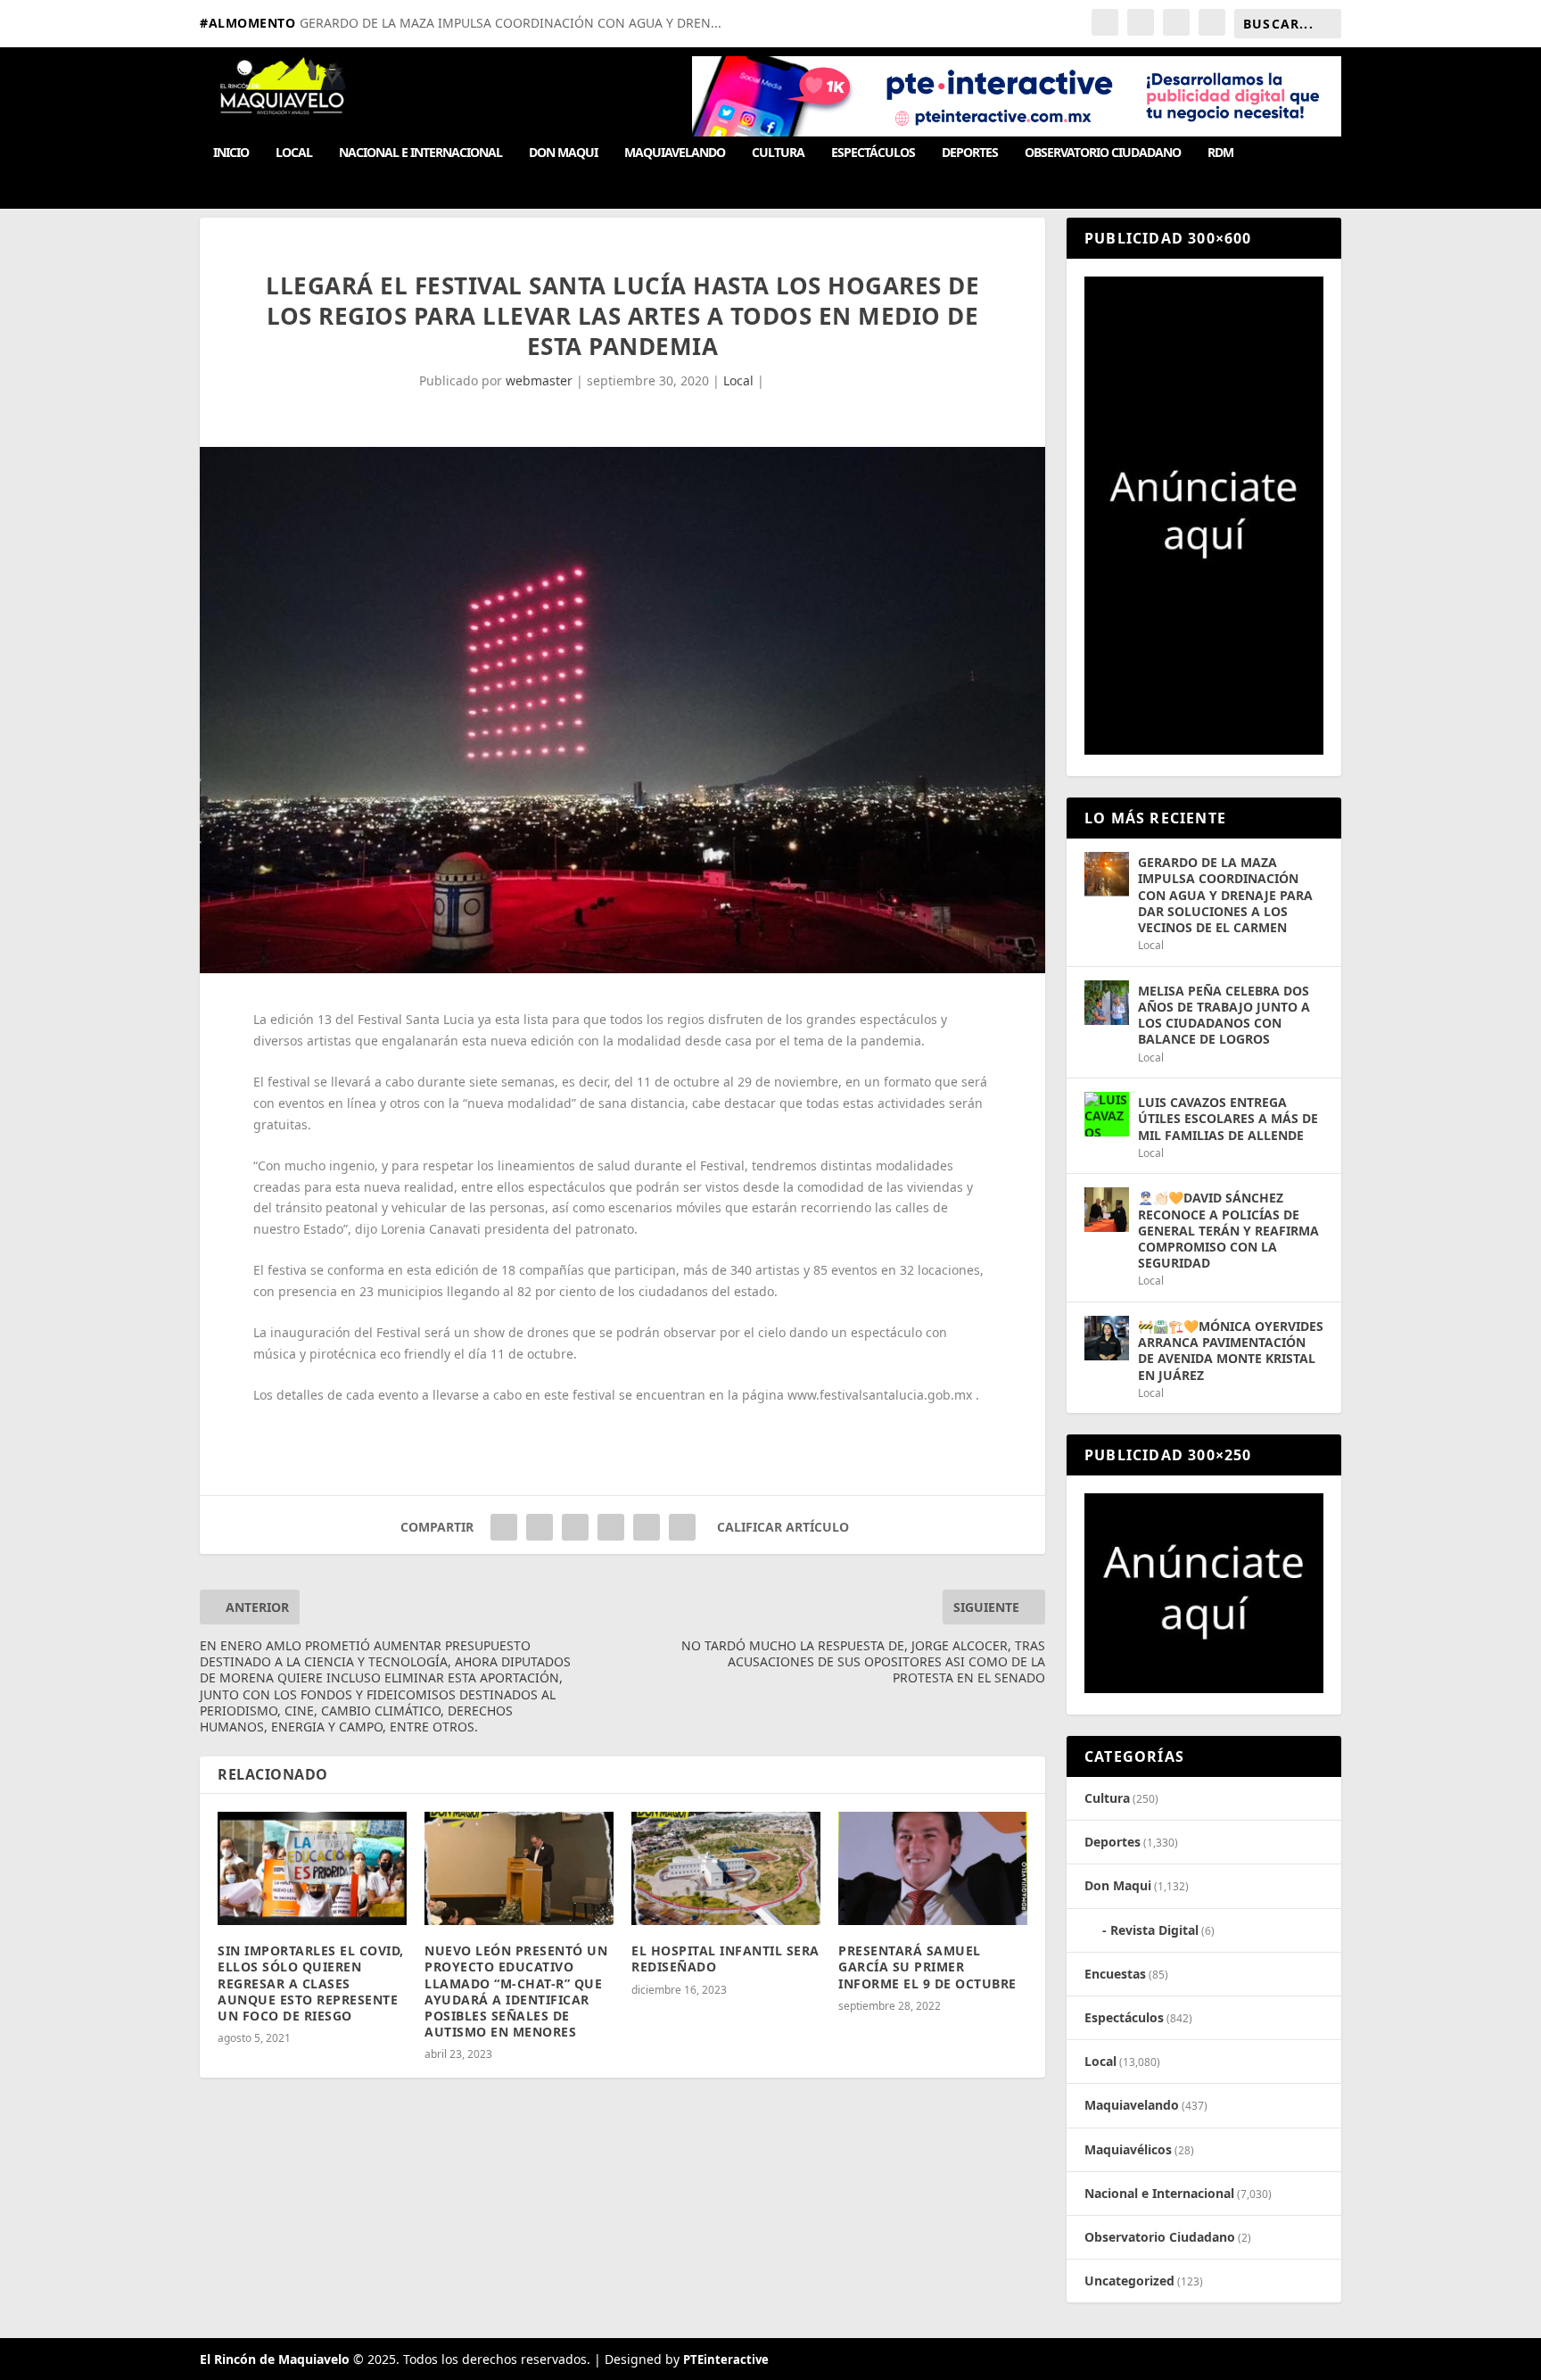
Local (294, 153)
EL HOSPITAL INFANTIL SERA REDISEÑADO (725, 1959)
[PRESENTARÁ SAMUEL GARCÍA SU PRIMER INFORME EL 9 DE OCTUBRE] (933, 1868)
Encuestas (1115, 1974)
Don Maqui (563, 153)
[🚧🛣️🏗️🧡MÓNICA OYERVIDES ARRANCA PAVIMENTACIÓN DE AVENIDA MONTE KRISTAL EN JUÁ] (1107, 1338)
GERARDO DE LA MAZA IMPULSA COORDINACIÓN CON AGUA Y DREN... (511, 23)
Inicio (231, 153)
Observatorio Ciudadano (1103, 153)
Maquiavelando (675, 153)
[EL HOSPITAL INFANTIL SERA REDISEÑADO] (726, 1868)
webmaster (539, 380)
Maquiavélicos (1128, 2149)
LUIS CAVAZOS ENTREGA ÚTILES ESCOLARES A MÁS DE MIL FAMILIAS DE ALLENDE (1228, 1118)
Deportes (970, 153)
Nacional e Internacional (420, 153)
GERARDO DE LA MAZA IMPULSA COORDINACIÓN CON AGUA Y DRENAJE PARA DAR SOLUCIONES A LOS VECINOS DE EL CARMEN (1225, 895)
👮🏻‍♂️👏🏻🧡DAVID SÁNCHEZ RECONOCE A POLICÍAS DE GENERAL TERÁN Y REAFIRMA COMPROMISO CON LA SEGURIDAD (1228, 1230)
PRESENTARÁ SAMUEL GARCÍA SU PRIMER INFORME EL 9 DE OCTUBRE (927, 1967)
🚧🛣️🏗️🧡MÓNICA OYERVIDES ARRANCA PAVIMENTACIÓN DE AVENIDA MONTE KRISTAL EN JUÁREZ (1231, 1351)
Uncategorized (1129, 2281)
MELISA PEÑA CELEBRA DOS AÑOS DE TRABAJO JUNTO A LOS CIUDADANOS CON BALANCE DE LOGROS (1224, 1015)
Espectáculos (873, 153)
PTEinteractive (726, 2359)
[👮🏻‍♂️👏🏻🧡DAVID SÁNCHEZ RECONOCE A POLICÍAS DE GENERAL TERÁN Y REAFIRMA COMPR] (1107, 1210)
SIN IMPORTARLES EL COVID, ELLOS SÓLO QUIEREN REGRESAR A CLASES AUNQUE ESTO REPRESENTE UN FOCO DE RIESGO (311, 1983)
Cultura (778, 153)
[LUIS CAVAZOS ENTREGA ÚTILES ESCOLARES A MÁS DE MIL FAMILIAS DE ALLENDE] (1107, 1114)
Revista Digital (1154, 1930)
